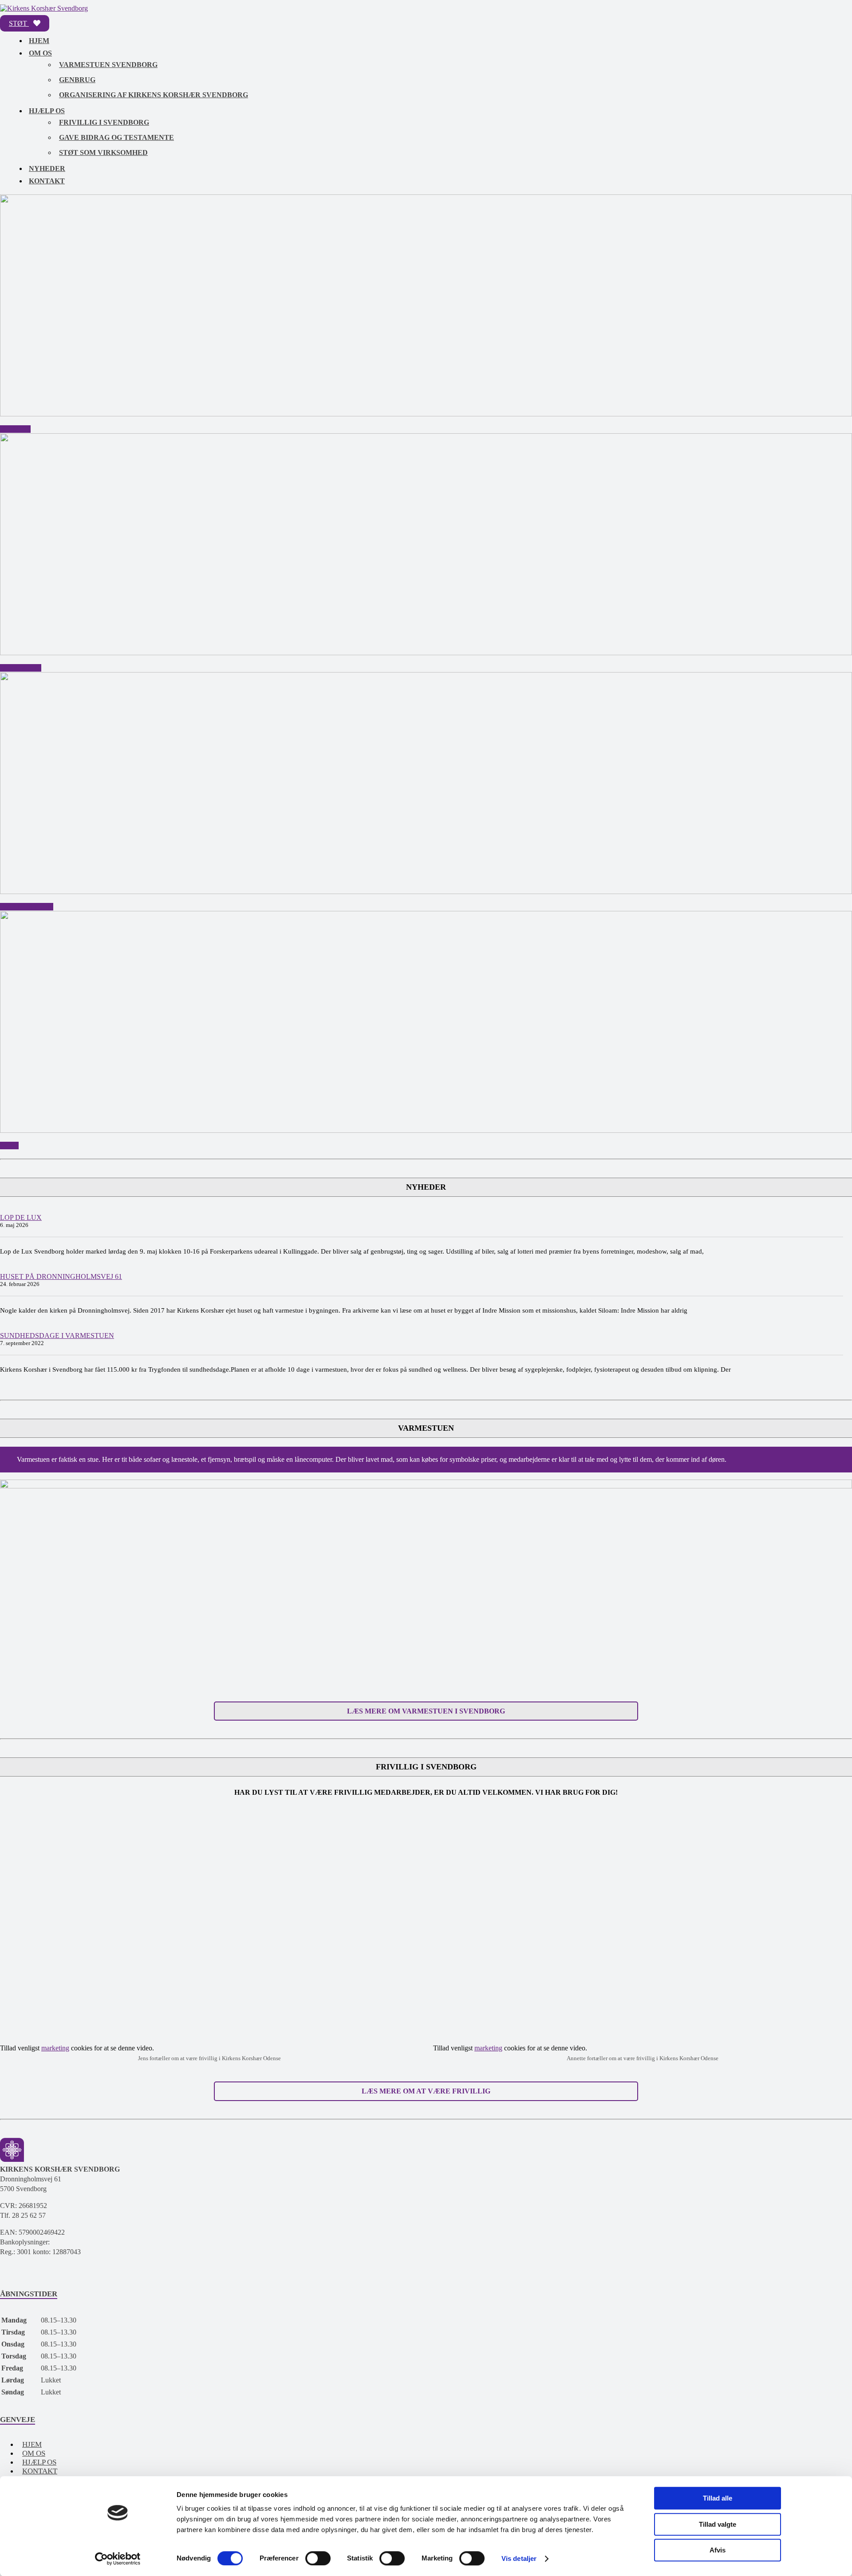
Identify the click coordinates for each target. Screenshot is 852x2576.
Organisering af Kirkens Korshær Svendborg (154, 95)
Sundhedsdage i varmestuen (57, 1335)
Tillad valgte (718, 2524)
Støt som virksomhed (103, 152)
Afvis (718, 2550)
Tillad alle (718, 2498)
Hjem (39, 41)
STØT (19, 23)
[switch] (318, 2558)
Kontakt (47, 181)
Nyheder (47, 168)
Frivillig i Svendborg (104, 122)
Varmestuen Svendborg (108, 65)
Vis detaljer (519, 2558)
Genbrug (77, 80)
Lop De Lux (21, 1217)
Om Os (40, 53)
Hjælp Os (47, 111)
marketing (55, 2048)
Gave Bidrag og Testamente (116, 137)
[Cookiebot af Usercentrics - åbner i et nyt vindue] (118, 2559)
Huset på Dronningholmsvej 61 (61, 1276)
